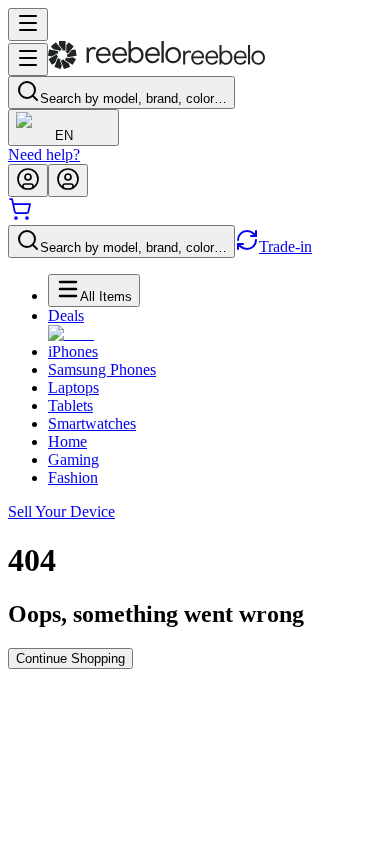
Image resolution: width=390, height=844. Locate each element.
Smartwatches (92, 423)
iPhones (73, 351)
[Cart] (20, 215)
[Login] (28, 180)
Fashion (73, 477)
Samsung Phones (102, 369)
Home (67, 441)
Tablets (70, 405)
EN (64, 135)
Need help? (44, 154)
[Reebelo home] (156, 64)
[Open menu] (28, 24)
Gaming (73, 459)
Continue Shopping (70, 658)
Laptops (73, 387)
